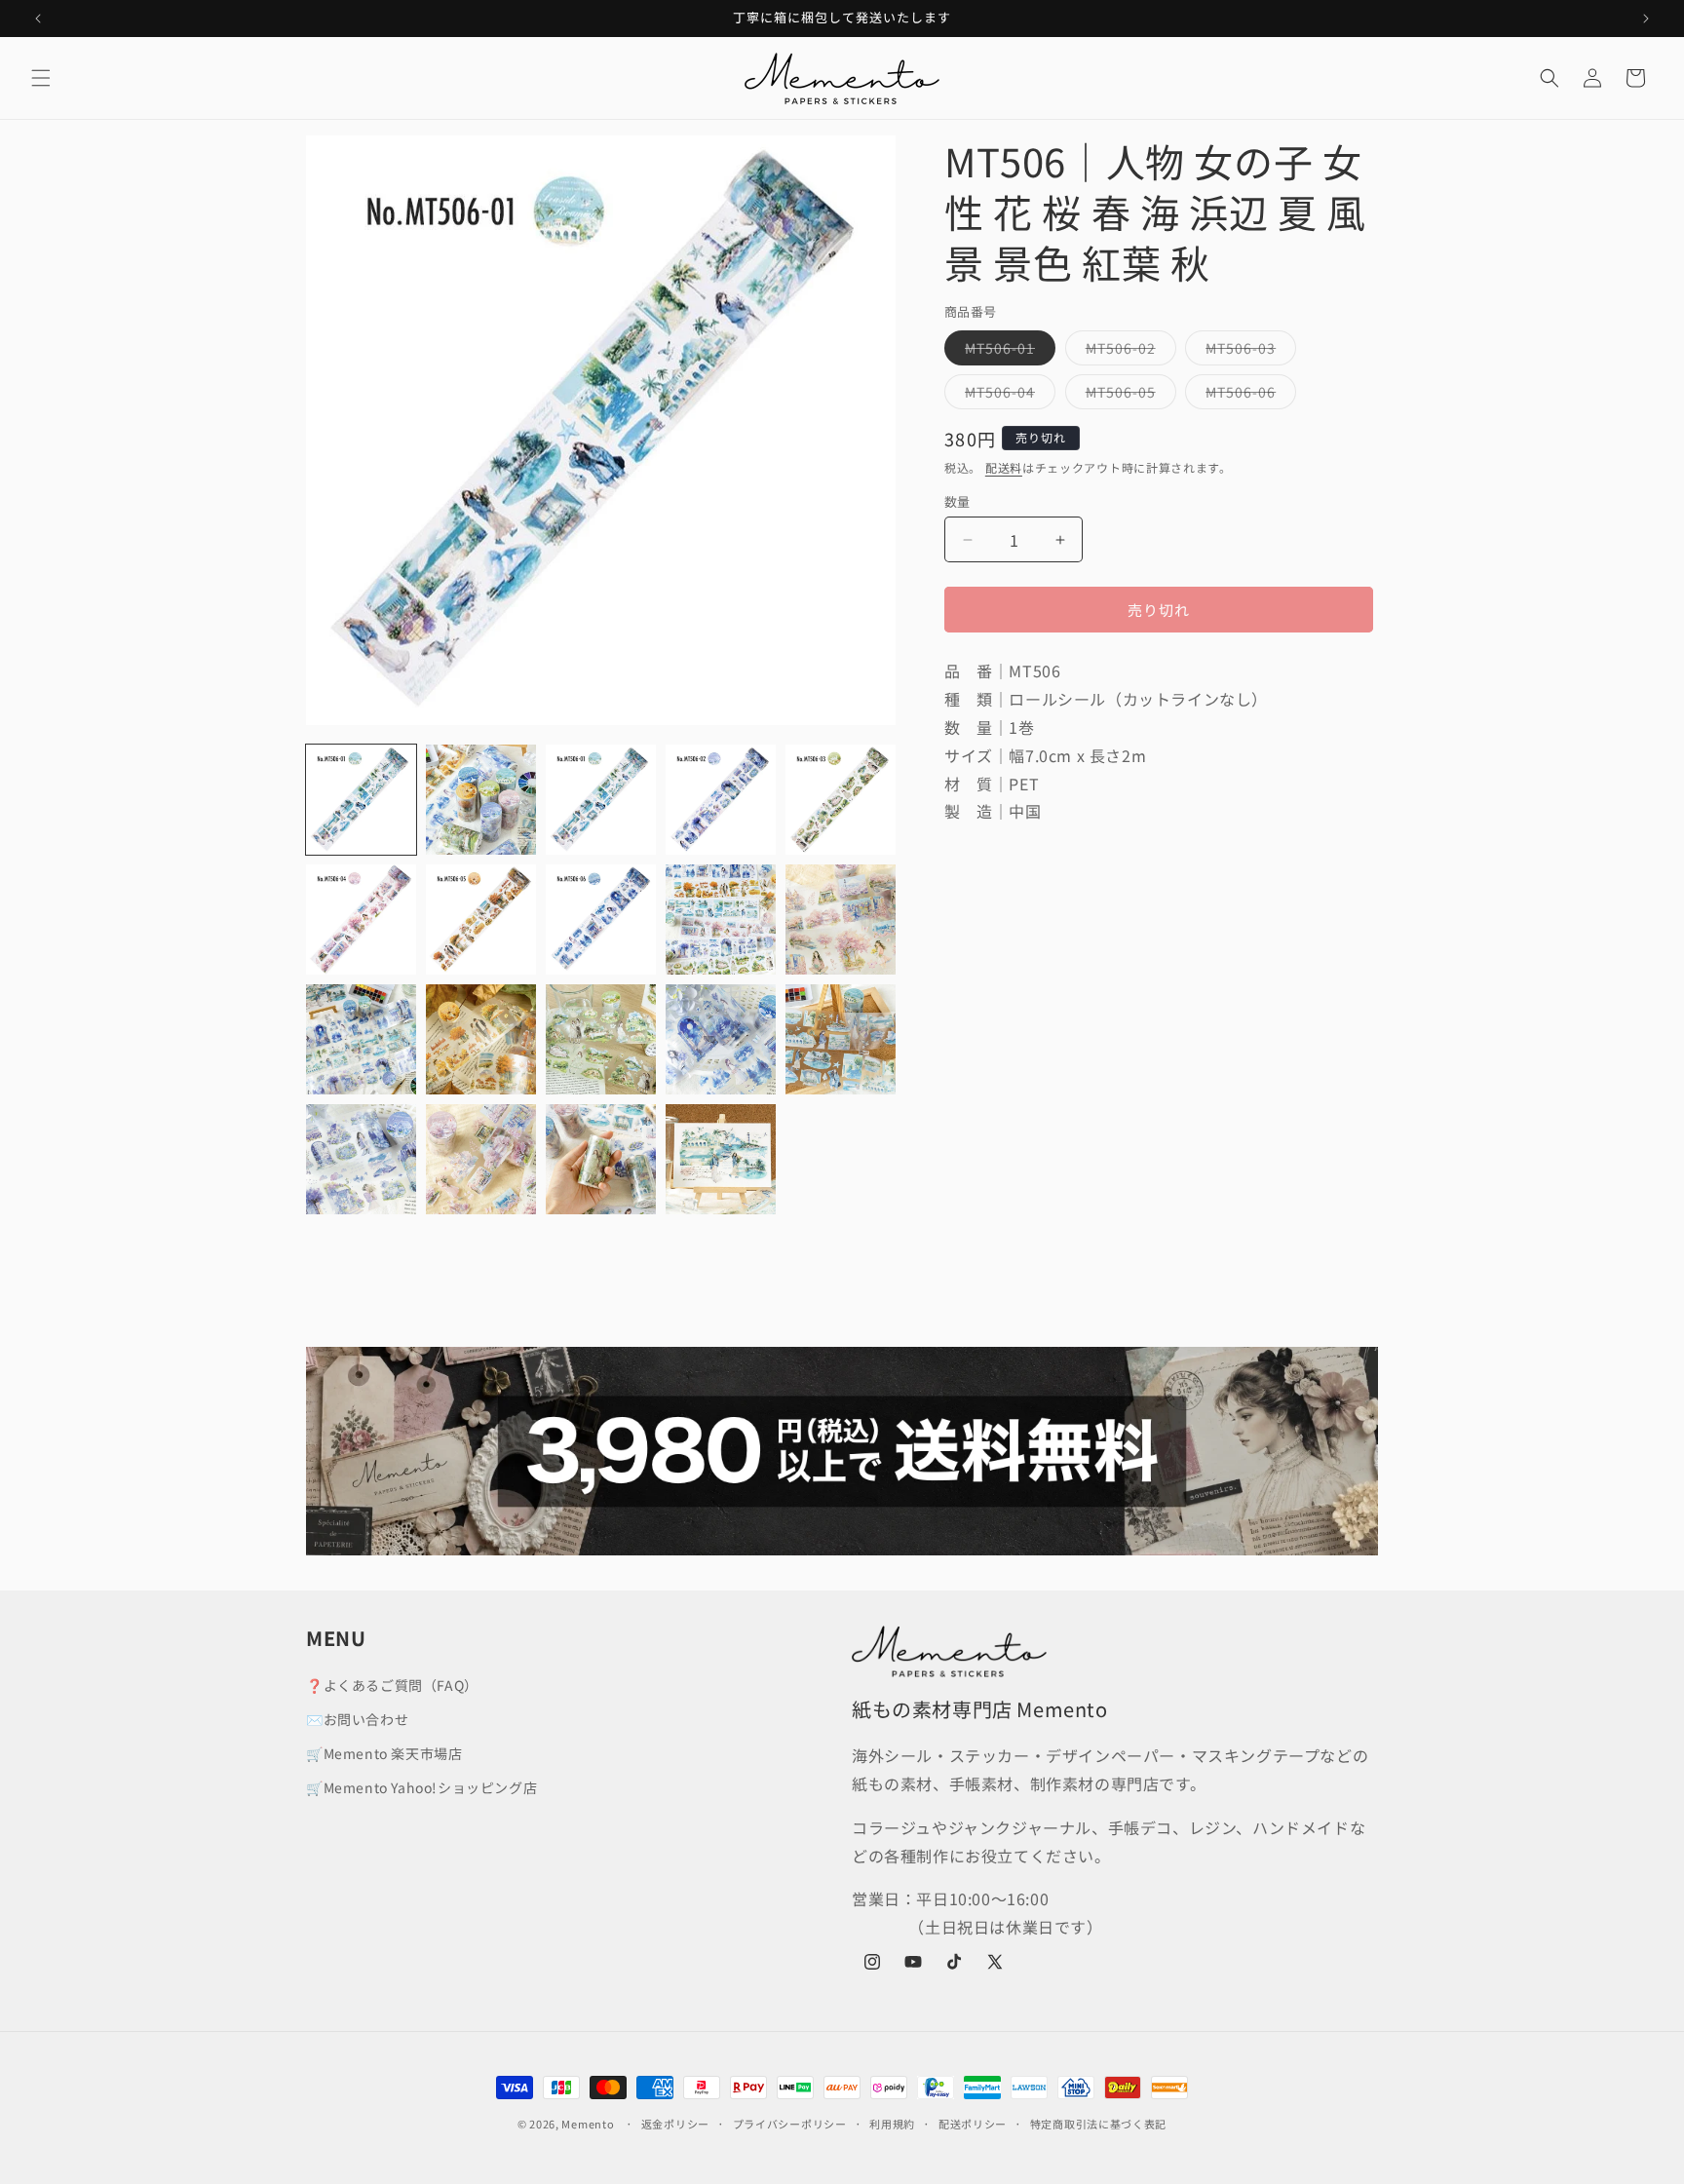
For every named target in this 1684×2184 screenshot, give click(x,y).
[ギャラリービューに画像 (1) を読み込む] (361, 800)
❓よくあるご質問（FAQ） (392, 1685)
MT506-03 (1247, 351)
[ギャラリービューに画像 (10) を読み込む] (841, 920)
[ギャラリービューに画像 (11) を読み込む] (361, 1039)
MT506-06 (1247, 395)
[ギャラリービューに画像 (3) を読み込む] (601, 800)
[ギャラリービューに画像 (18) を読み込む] (601, 1159)
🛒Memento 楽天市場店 (384, 1753)
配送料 (1004, 467)
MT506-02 (1128, 351)
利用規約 (892, 2124)
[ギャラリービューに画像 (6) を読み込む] (361, 920)
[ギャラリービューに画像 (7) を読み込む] (481, 920)
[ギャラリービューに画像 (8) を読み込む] (601, 920)
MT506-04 (1007, 395)
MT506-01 (1007, 351)
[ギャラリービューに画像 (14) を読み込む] (721, 1039)
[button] (41, 78)
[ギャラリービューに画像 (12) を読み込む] (481, 1039)
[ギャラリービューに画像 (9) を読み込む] (721, 920)
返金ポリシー (675, 2124)
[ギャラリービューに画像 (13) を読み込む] (601, 1039)
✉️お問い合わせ (357, 1719)
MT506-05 (1128, 395)
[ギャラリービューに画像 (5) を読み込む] (841, 800)
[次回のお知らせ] (1646, 19)
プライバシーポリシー (790, 2124)
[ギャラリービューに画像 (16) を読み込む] (361, 1159)
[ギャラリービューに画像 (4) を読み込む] (721, 800)
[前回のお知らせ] (38, 19)
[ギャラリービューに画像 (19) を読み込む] (721, 1159)
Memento (588, 2124)
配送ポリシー (973, 2124)
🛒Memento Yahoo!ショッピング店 (421, 1787)
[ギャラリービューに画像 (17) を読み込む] (481, 1159)
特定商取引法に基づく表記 (1098, 2124)
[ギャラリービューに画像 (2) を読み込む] (481, 800)
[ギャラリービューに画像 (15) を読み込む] (841, 1039)
